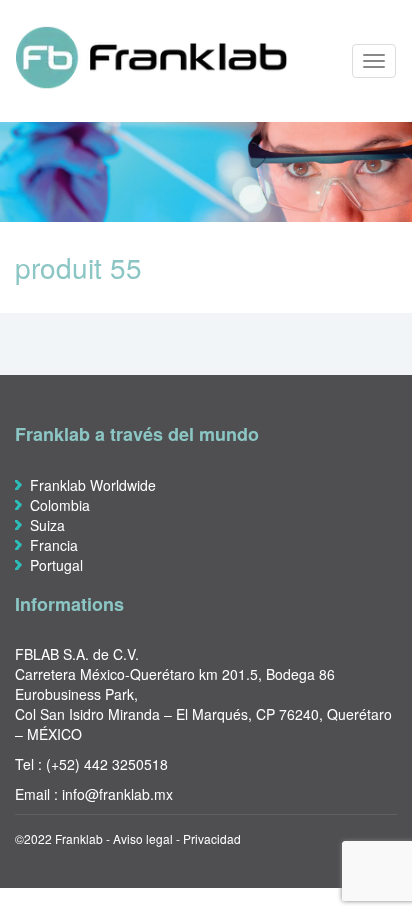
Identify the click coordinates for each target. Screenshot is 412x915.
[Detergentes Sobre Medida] (144, 56)
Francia (54, 545)
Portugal (56, 565)
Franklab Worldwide (93, 485)
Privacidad (212, 838)
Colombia (60, 505)
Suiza (47, 525)
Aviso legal (143, 838)
